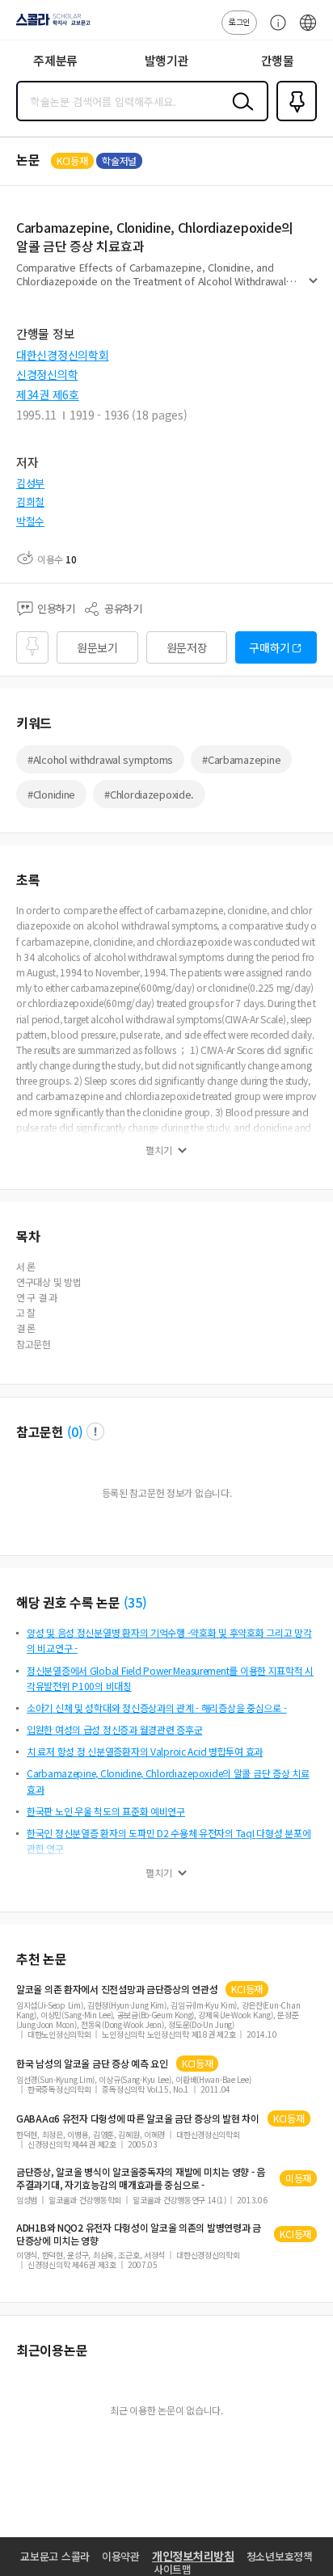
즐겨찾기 (293, 120)
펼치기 (313, 288)
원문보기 (97, 647)
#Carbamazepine (241, 759)
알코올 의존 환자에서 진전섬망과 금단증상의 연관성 (117, 1989)
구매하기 (270, 647)
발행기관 (167, 60)
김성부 (30, 483)
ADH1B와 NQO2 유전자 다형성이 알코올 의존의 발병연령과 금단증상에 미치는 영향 (139, 2234)
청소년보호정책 (280, 2556)
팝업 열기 (95, 1431)
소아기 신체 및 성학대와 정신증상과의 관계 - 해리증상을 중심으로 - (156, 1707)
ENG (308, 31)
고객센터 (274, 31)
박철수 (30, 521)
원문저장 (187, 647)
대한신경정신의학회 (62, 355)
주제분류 (55, 60)
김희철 (30, 502)
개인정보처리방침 (193, 2556)
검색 (239, 114)
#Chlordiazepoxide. (149, 794)
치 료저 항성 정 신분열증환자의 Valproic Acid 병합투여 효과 (145, 1751)
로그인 (239, 21)
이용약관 (121, 2556)
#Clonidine (51, 794)
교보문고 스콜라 (55, 2556)
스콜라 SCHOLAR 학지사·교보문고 (50, 25)
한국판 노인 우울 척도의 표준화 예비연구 (106, 1811)
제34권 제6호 (48, 394)
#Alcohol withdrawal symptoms (100, 759)
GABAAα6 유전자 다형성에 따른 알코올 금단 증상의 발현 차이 (138, 2119)
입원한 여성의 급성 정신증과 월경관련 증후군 (114, 1729)
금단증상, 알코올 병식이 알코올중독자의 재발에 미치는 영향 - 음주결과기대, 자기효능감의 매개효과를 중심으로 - (141, 2178)
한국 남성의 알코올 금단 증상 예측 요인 (92, 2064)
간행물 (278, 60)
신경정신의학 (47, 374)
